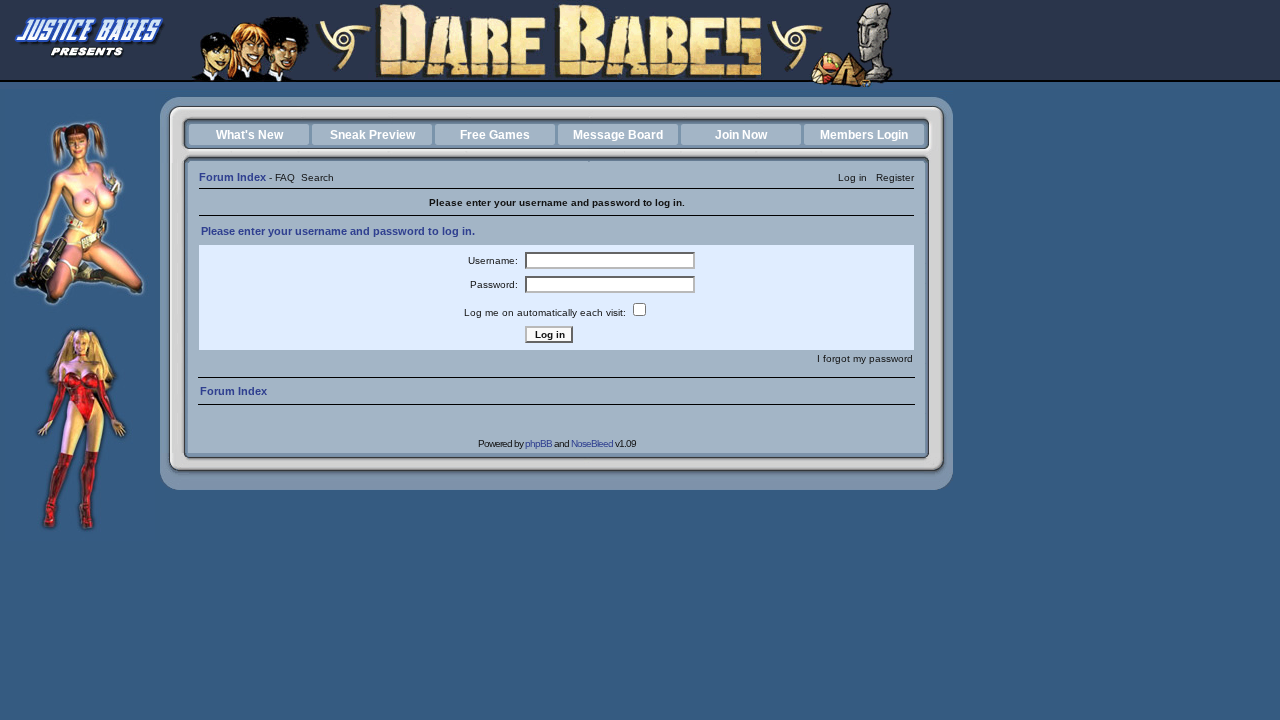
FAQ (285, 177)
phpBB (538, 443)
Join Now (741, 135)
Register (895, 177)
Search (317, 177)
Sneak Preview (372, 135)
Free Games (495, 135)
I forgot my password (865, 358)
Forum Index (232, 177)
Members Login (864, 135)
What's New (249, 135)
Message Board (618, 135)
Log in (852, 177)
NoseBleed (592, 443)
